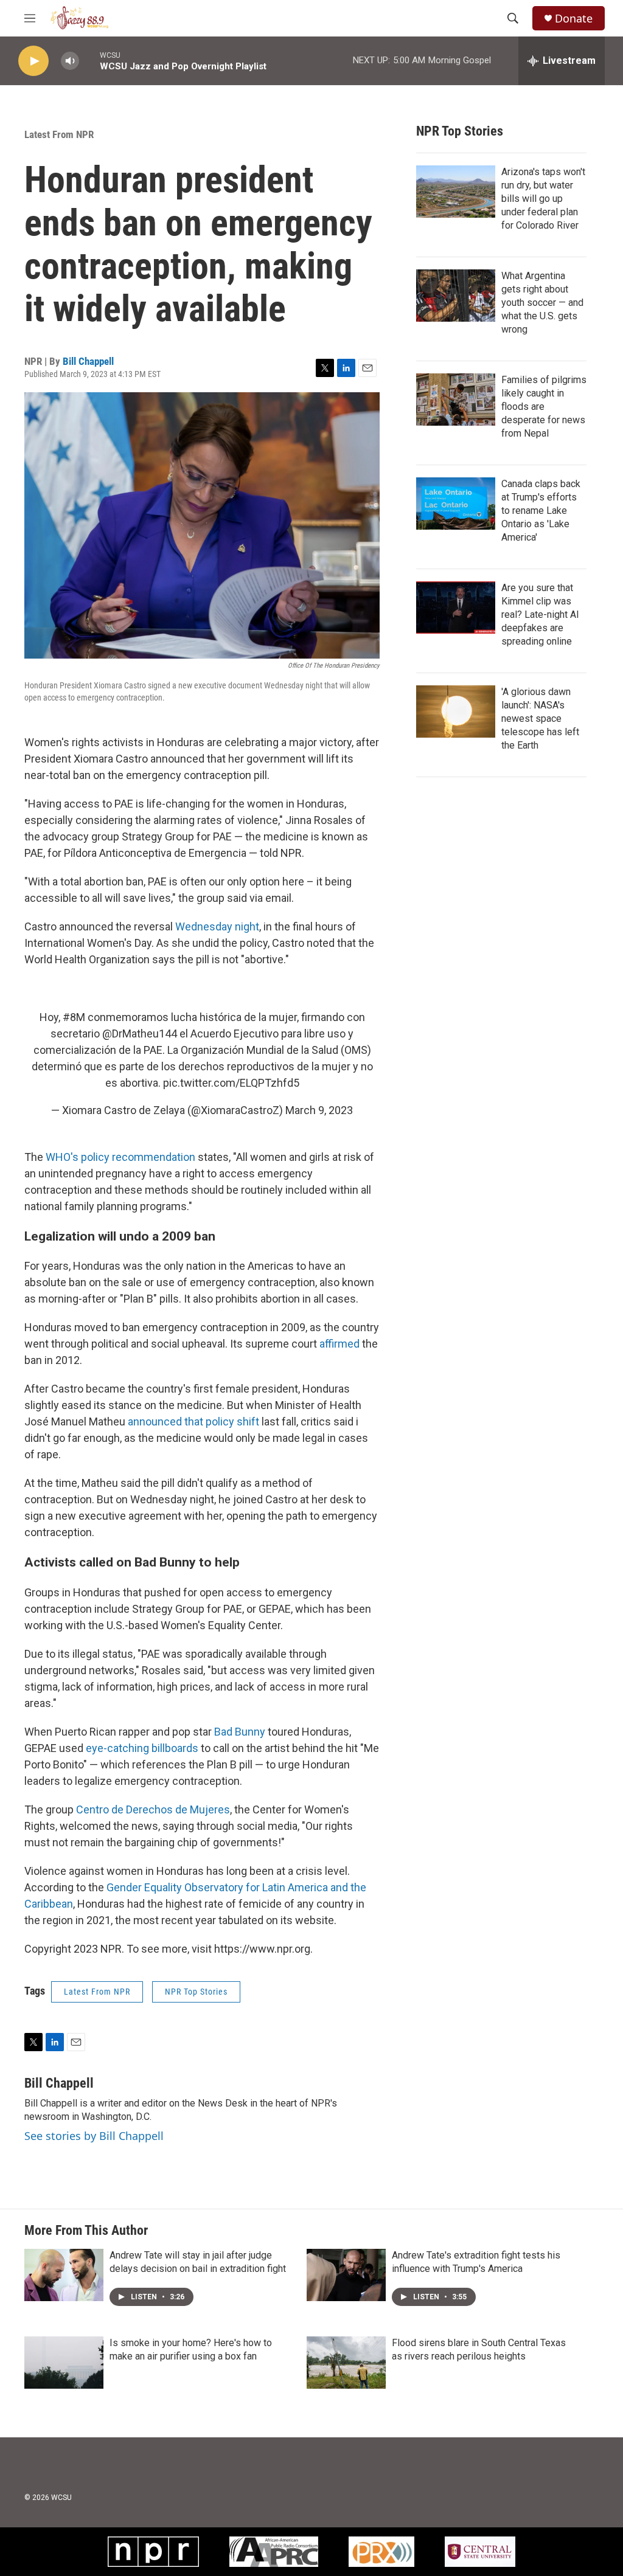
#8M (74, 1017)
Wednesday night (217, 926)
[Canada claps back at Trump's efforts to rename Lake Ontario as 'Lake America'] (456, 504)
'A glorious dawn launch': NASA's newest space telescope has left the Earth (540, 718)
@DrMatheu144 (140, 1034)
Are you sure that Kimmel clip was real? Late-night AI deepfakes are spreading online (540, 615)
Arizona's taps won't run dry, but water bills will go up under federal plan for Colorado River (543, 199)
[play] (33, 61)
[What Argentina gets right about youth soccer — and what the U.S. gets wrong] (456, 296)
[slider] (89, 61)
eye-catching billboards (142, 1748)
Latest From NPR (59, 134)
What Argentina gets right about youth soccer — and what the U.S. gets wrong (542, 303)
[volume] (70, 61)
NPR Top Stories (196, 1992)
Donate (574, 19)
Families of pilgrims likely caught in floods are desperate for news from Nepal (544, 407)
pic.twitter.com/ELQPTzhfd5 (231, 1083)
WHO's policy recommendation (120, 1157)
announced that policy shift (193, 1421)
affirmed (339, 1344)
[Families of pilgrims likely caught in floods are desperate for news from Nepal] (456, 400)
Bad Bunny (240, 1732)
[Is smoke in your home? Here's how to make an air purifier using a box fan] (64, 2363)
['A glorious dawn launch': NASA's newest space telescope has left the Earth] (456, 712)
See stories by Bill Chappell (94, 2136)
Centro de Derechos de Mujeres (153, 1809)
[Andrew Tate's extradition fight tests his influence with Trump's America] (346, 2275)
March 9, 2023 (319, 1110)
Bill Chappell (88, 361)
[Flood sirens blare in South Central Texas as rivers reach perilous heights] (346, 2363)
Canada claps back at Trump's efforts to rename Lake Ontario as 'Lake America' (541, 511)
